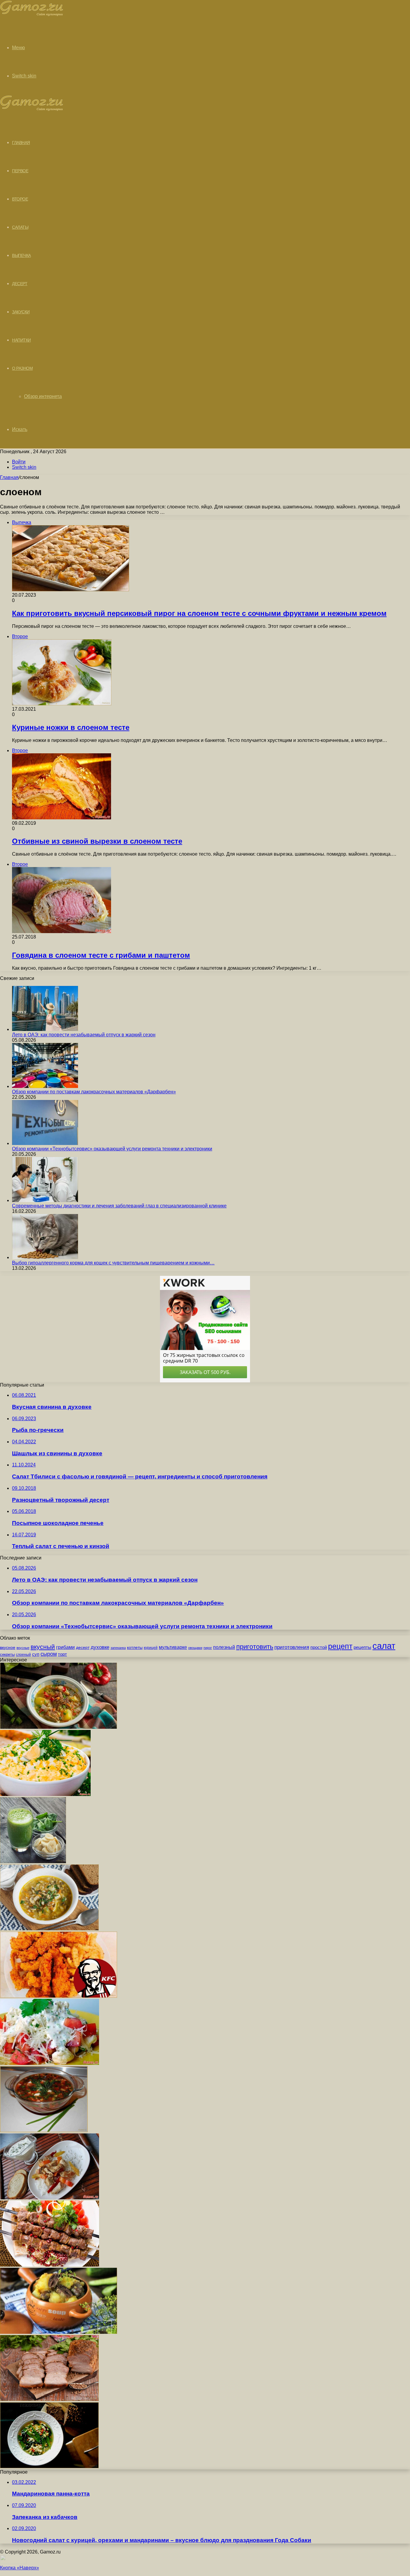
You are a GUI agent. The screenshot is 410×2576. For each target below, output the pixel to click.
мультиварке (173, 1647)
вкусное (8, 1647)
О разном (22, 368)
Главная (9, 477)
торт (62, 1654)
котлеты (135, 1647)
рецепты (362, 1647)
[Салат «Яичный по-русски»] (45, 1794)
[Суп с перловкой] (49, 1929)
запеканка (118, 1648)
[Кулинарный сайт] (32, 15)
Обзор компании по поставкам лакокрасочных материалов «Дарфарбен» (94, 1092)
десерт (83, 1647)
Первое (20, 171)
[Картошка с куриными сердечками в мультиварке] (59, 2332)
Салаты (20, 227)
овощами (195, 1648)
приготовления (292, 1647)
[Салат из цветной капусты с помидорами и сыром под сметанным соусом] (50, 2063)
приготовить (255, 1647)
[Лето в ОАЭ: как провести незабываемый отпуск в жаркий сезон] (45, 1029)
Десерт (20, 284)
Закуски (21, 312)
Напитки (21, 340)
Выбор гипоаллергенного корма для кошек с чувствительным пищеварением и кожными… (113, 1263)
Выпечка (21, 255)
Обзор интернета (43, 396)
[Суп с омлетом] (49, 2467)
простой (319, 1647)
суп (36, 1654)
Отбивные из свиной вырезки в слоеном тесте (97, 841)
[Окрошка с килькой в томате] (44, 2130)
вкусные (23, 1648)
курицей (151, 1648)
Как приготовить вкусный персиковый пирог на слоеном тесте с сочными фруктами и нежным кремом (199, 613)
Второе (20, 199)
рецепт (340, 1646)
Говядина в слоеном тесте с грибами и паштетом (101, 955)
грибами (65, 1647)
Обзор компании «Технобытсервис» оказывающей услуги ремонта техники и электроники (112, 1149)
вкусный (43, 1647)
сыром (49, 1654)
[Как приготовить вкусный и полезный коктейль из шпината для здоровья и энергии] (33, 1862)
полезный (224, 1647)
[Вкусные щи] (59, 1727)
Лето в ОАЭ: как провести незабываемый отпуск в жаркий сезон (84, 1035)
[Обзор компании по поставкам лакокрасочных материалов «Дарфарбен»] (45, 1086)
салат (384, 1646)
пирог (208, 1648)
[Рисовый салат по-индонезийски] (50, 2198)
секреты (7, 1654)
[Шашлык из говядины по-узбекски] (50, 2265)
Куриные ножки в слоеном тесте (71, 727)
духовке (100, 1647)
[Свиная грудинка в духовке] (49, 2399)
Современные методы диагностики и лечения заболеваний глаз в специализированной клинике (119, 1206)
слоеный (23, 1655)
